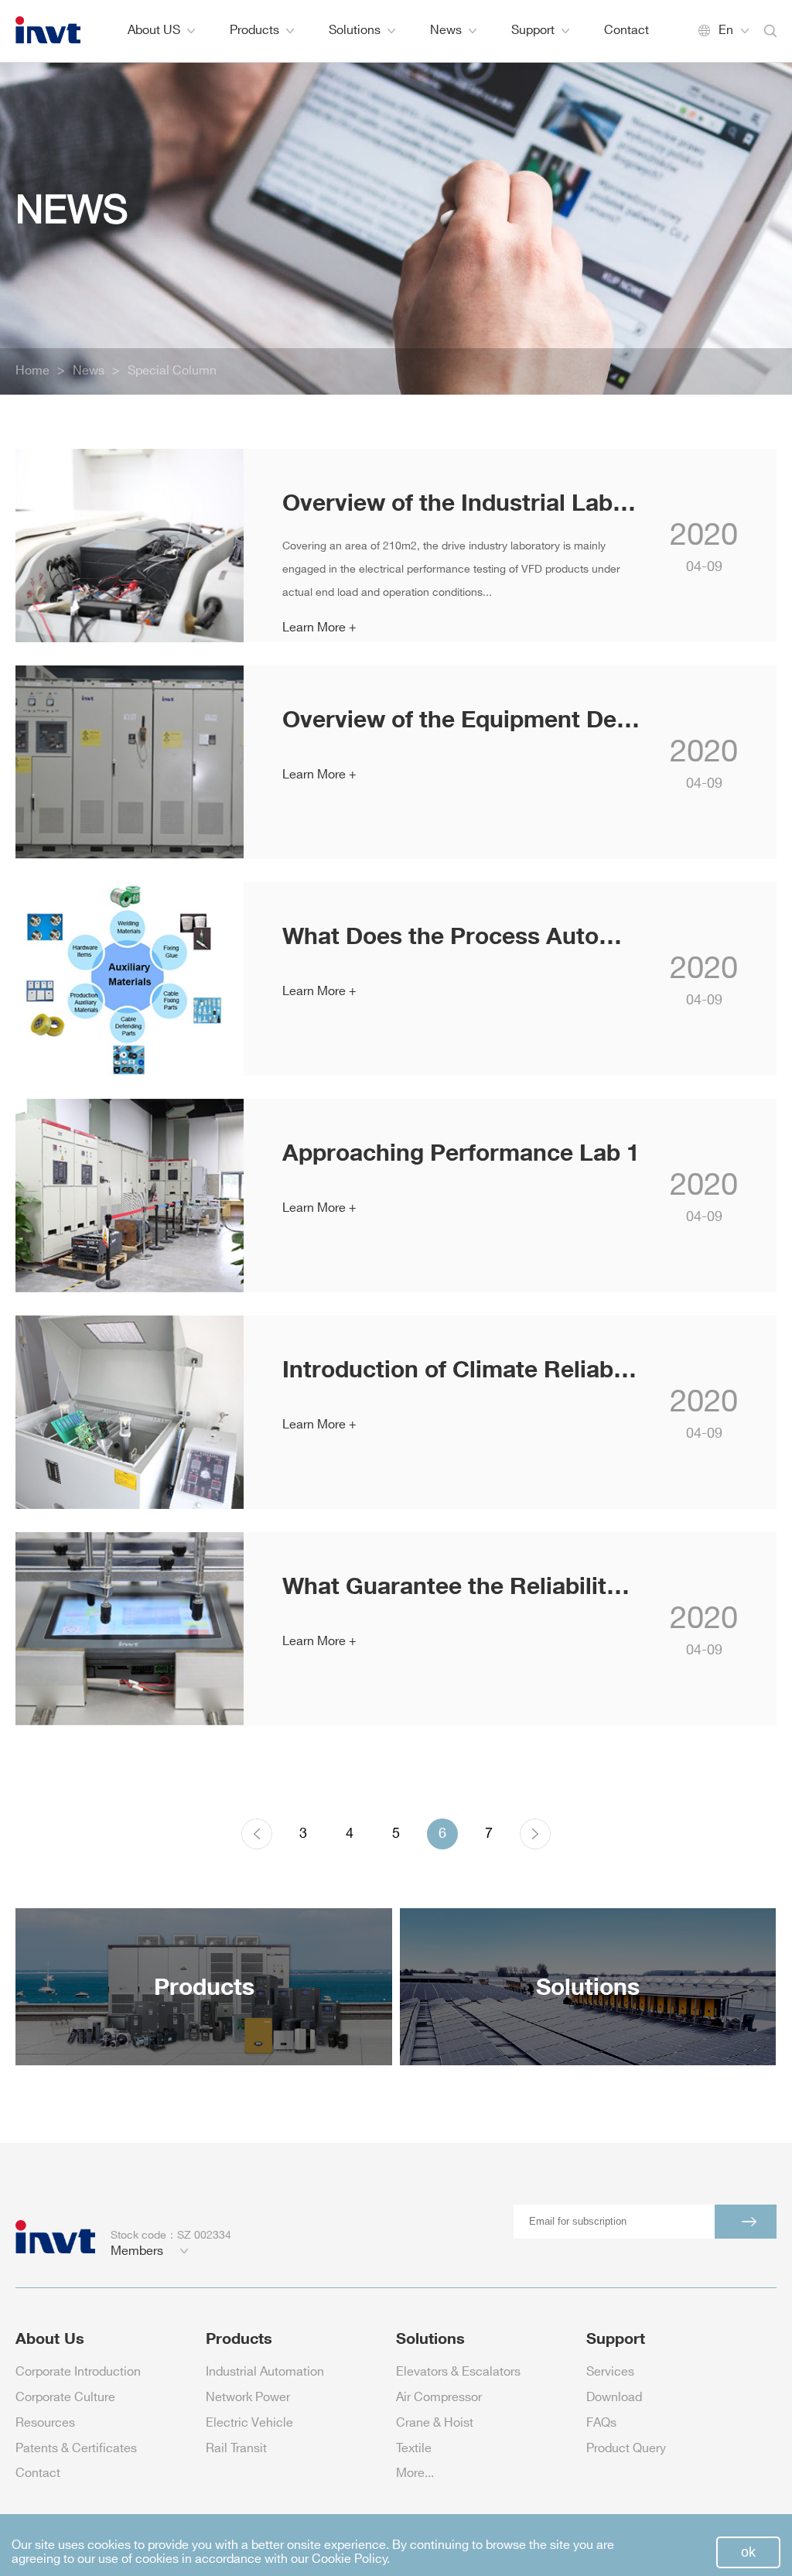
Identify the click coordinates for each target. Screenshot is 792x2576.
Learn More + (319, 628)
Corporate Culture (65, 2398)
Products (254, 31)
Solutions (355, 31)
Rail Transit (236, 2449)
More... (415, 2473)
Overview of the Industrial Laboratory (461, 502)
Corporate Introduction (78, 2372)
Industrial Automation (265, 2372)
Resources (45, 2423)
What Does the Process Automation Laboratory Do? (461, 935)
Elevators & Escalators (458, 2372)
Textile (414, 2449)
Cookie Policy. (351, 2559)
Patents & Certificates (76, 2449)
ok (748, 2552)
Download (614, 2398)
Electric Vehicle (249, 2423)
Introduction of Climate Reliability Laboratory (461, 1368)
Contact (626, 31)
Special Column (172, 371)
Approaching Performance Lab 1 (461, 1152)
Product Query (626, 2449)
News (446, 31)
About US (154, 31)
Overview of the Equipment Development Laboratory (461, 718)
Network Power (248, 2398)
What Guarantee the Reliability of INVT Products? (461, 1585)
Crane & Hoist (435, 2423)
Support (533, 31)
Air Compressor (439, 2398)
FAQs (601, 2423)
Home (32, 371)
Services (610, 2372)
